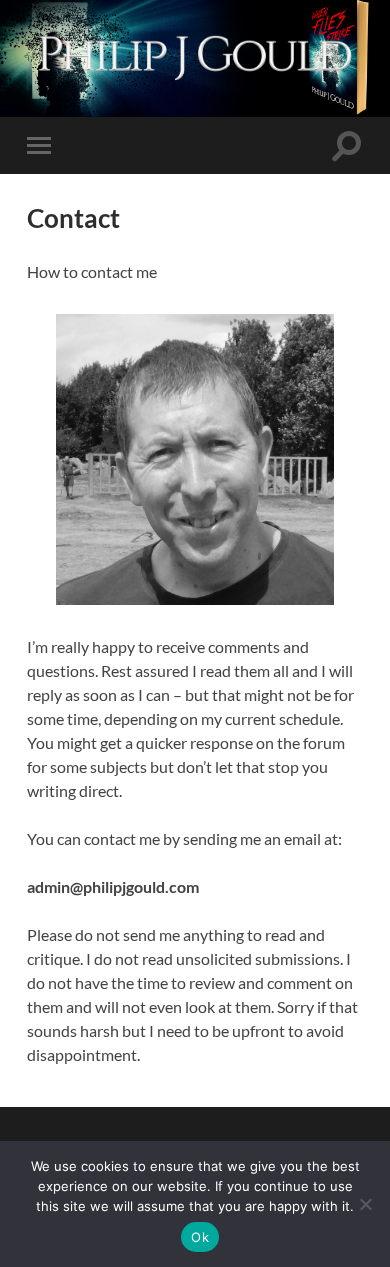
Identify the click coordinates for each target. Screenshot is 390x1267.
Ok (200, 1237)
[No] (365, 1204)
